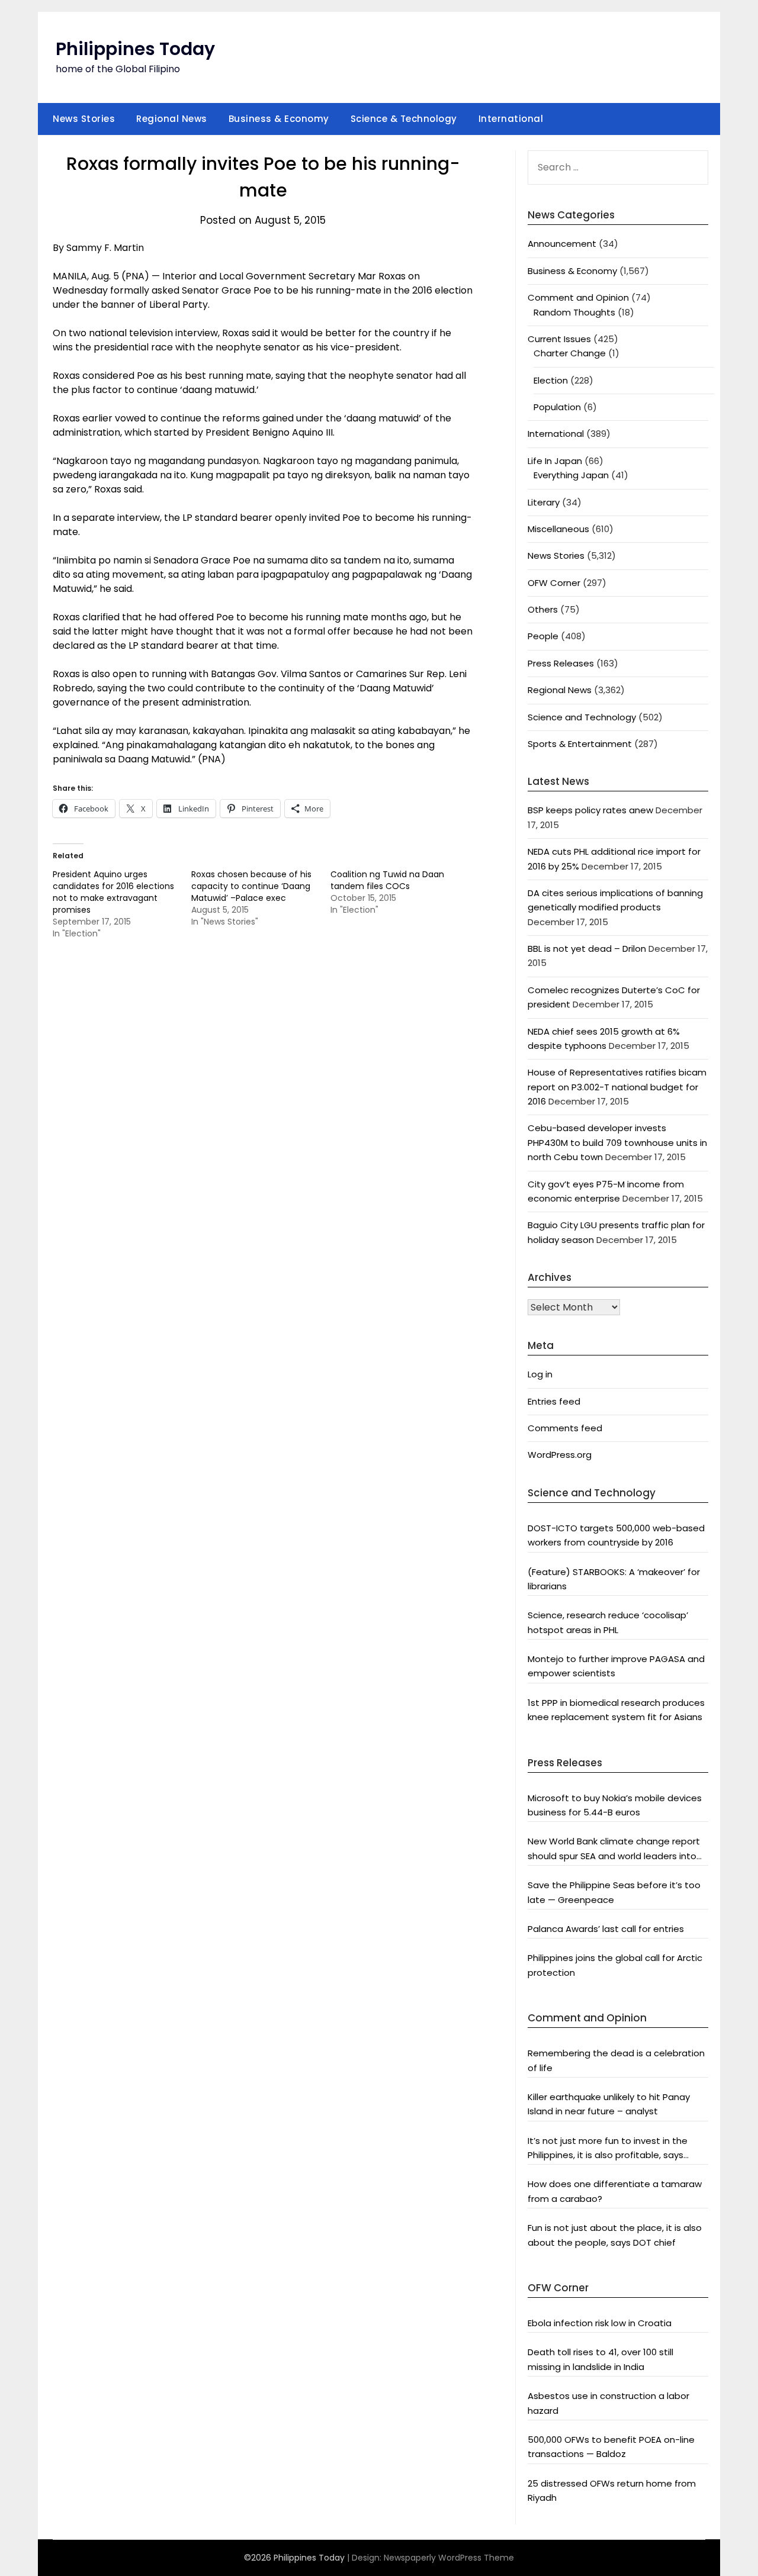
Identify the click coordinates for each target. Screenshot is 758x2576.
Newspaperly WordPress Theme (449, 2558)
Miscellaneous (558, 529)
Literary (544, 502)
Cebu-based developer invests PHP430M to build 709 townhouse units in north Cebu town (617, 1142)
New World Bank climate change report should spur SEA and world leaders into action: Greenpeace (614, 1849)
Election (551, 380)
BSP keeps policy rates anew (590, 810)
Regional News (172, 119)
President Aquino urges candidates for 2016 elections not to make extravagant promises (113, 892)
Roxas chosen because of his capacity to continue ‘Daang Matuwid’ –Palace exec (251, 886)
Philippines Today (135, 49)
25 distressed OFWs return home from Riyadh (612, 2490)
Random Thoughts (574, 312)
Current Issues (559, 339)
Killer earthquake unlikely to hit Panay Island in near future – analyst (609, 2104)
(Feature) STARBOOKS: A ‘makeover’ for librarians (614, 1579)
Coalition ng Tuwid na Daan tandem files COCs (387, 880)
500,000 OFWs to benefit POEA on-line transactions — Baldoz (611, 2447)
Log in (540, 1374)
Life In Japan (555, 461)
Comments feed (565, 1428)
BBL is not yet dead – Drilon (587, 949)
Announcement (562, 244)
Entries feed (554, 1401)
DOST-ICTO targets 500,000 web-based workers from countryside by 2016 (616, 1535)
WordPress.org (560, 1455)
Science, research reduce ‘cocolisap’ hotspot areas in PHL (608, 1622)
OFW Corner (554, 583)
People (543, 636)
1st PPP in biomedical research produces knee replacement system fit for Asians (616, 1710)
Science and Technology (582, 717)
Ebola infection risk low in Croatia (600, 2323)
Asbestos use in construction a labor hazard (608, 2403)
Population (557, 407)
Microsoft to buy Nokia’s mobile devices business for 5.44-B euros (615, 1805)
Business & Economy (279, 119)
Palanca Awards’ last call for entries (606, 1929)
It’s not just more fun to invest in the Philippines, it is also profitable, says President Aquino (608, 2149)
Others (543, 609)
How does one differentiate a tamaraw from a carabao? (615, 2191)
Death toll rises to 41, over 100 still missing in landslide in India (600, 2359)
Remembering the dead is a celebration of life (616, 2060)
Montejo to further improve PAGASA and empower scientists (616, 1666)
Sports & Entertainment (580, 744)
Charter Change (570, 353)
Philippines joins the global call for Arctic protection (615, 1965)
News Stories (84, 119)
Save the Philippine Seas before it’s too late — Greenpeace (614, 1892)
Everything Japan (571, 475)
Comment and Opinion (578, 297)
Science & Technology (404, 119)
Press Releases (561, 663)
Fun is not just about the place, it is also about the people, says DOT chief (615, 2235)
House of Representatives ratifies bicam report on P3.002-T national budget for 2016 (617, 1087)
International (511, 119)
